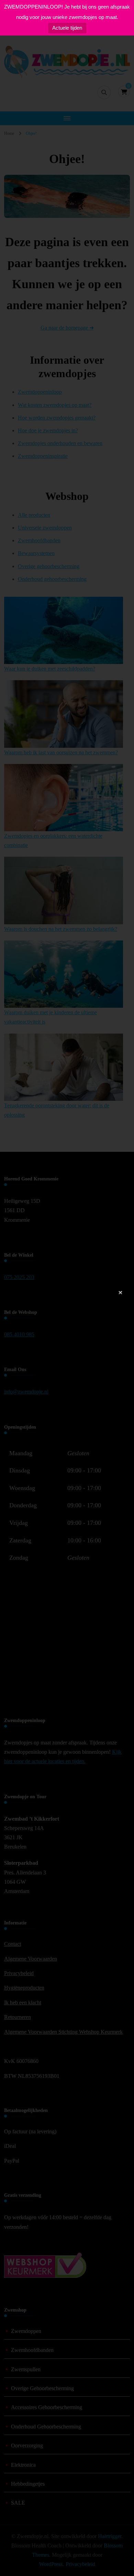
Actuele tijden (67, 28)
